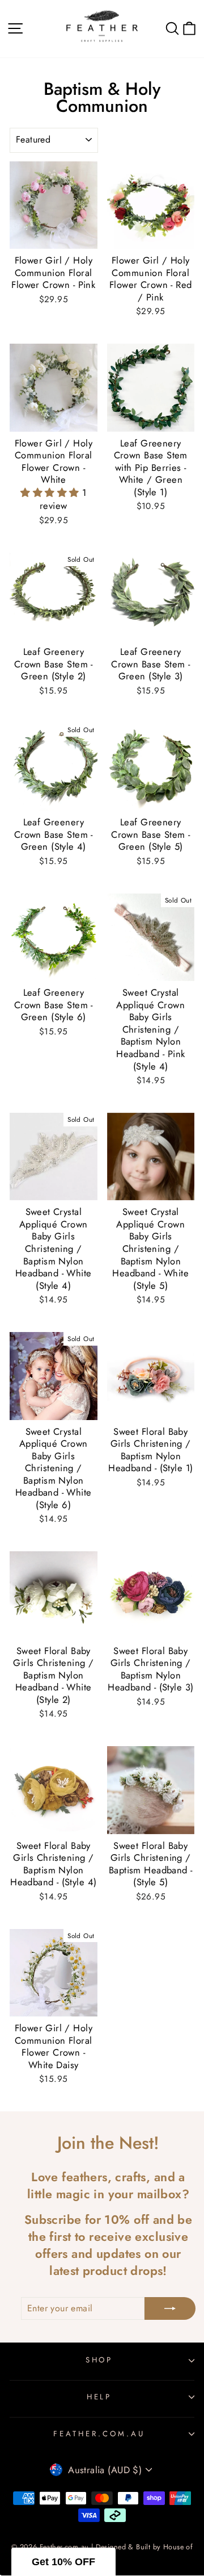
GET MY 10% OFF (102, 1439)
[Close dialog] (196, 1123)
